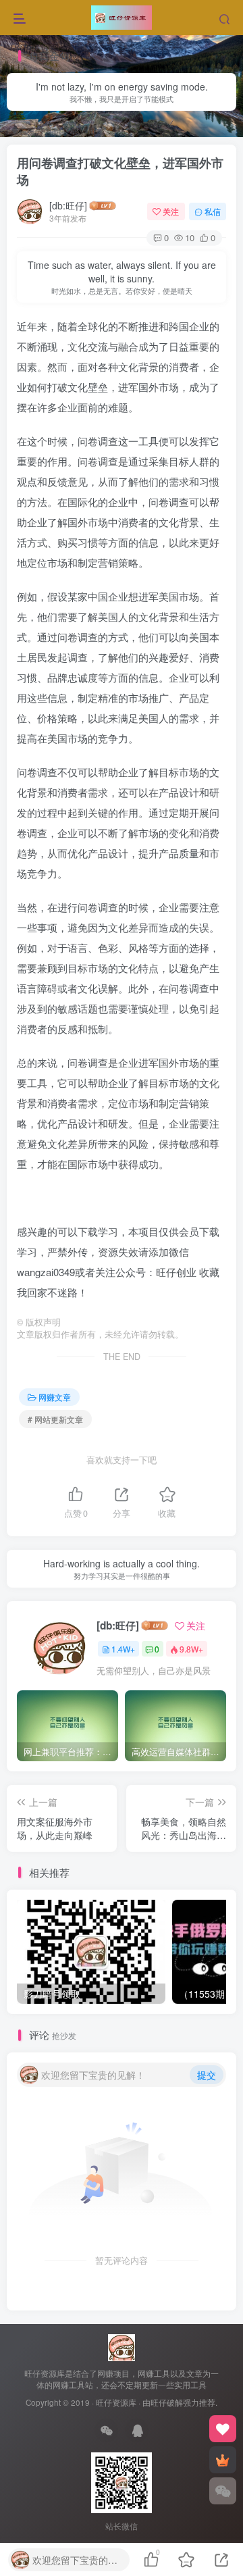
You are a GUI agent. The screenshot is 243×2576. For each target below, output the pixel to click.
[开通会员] (223, 2460)
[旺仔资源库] (122, 2346)
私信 (213, 211)
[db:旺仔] (68, 205)
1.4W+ (123, 1649)
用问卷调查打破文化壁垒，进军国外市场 (120, 171)
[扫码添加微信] (223, 2491)
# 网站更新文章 (55, 1419)
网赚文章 (61, 130)
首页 (26, 130)
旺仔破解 (167, 2402)
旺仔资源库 (116, 2402)
